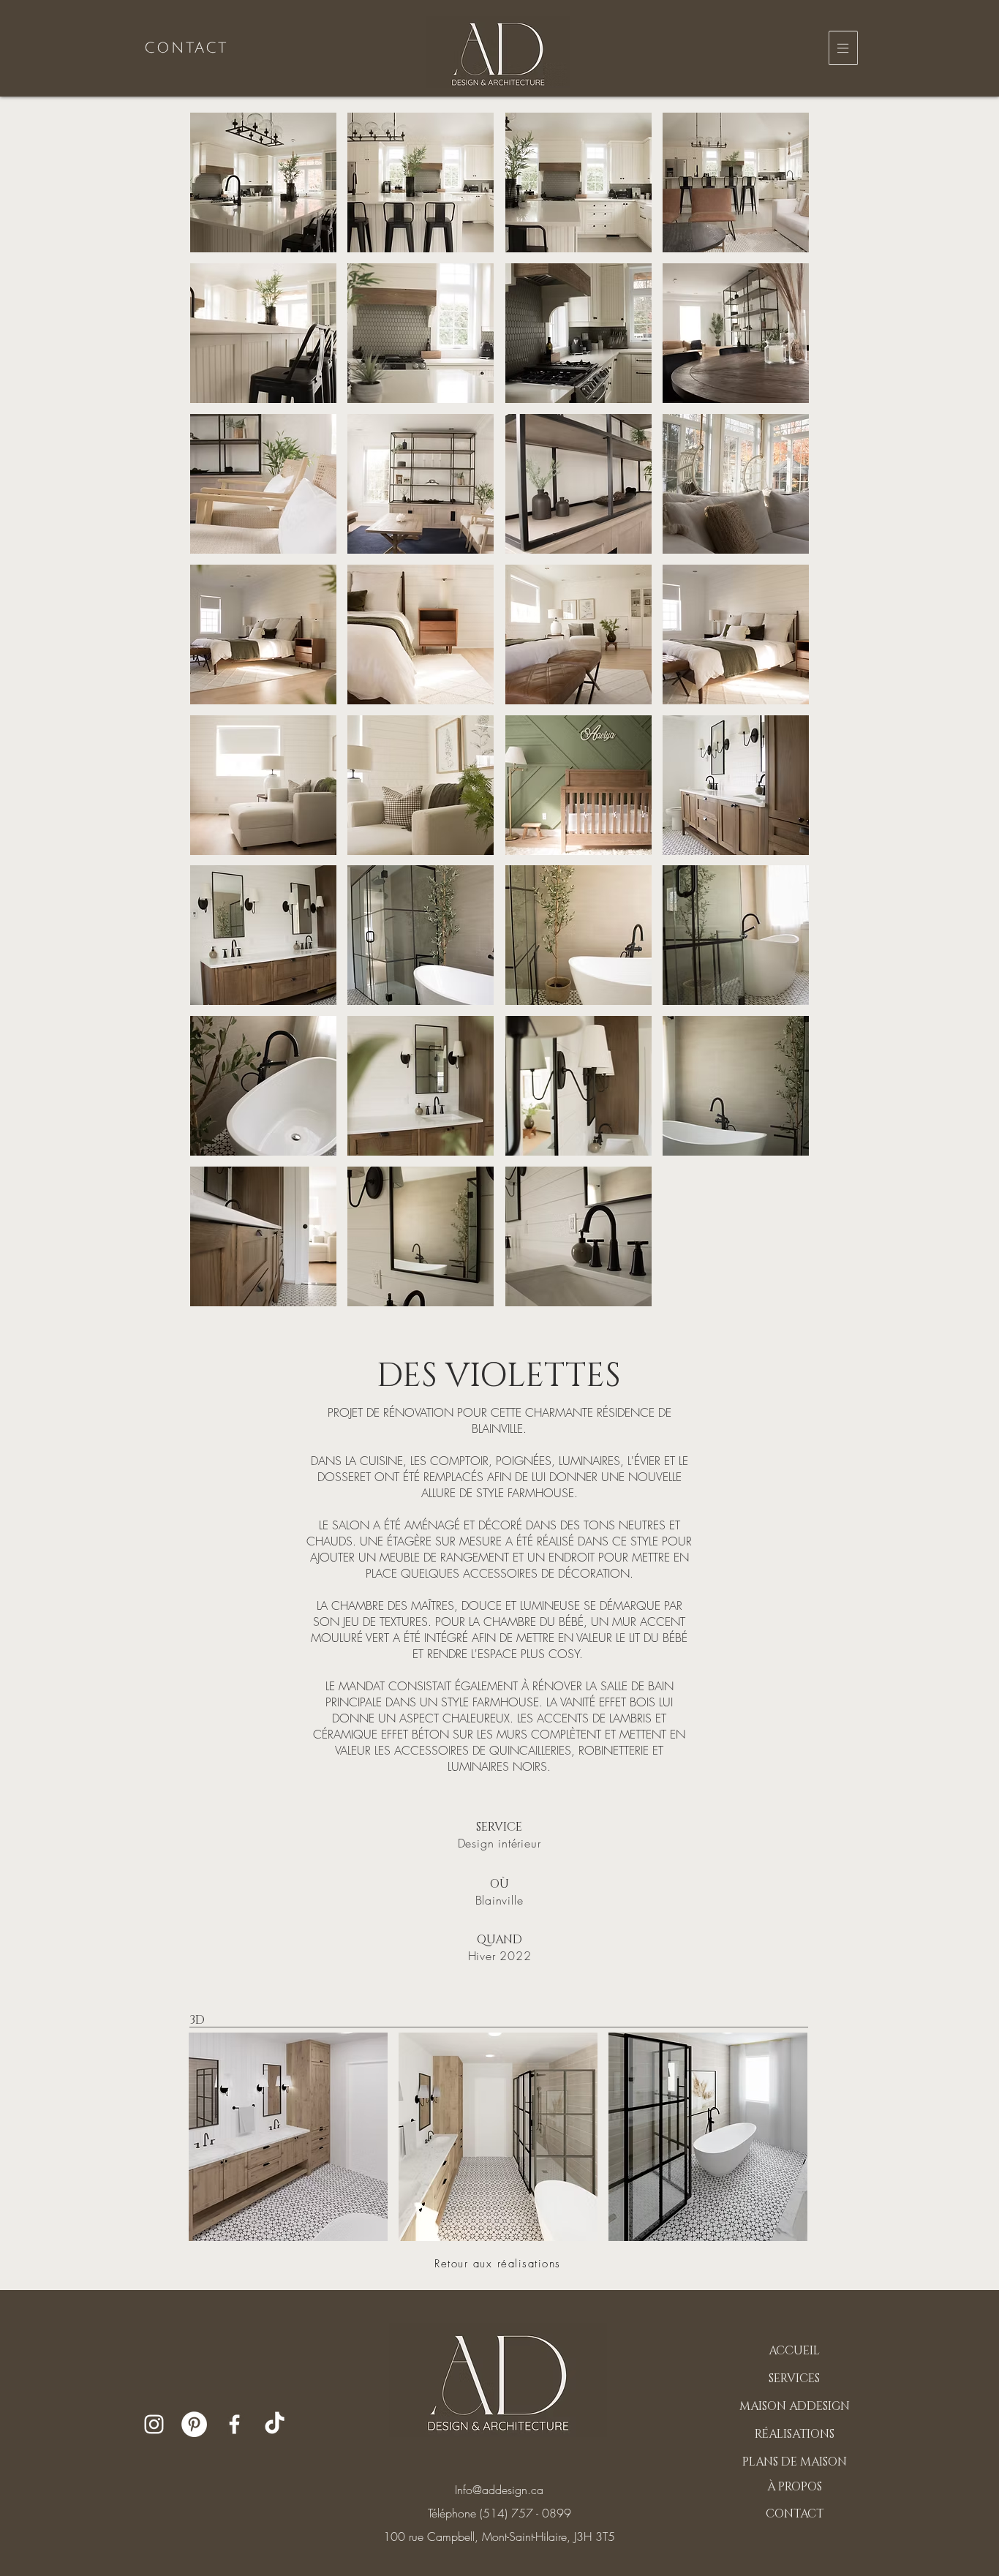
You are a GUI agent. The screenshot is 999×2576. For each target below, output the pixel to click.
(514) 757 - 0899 (525, 2513)
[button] (843, 48)
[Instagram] (154, 2424)
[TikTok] (275, 2424)
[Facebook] (234, 2424)
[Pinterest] (194, 2424)
